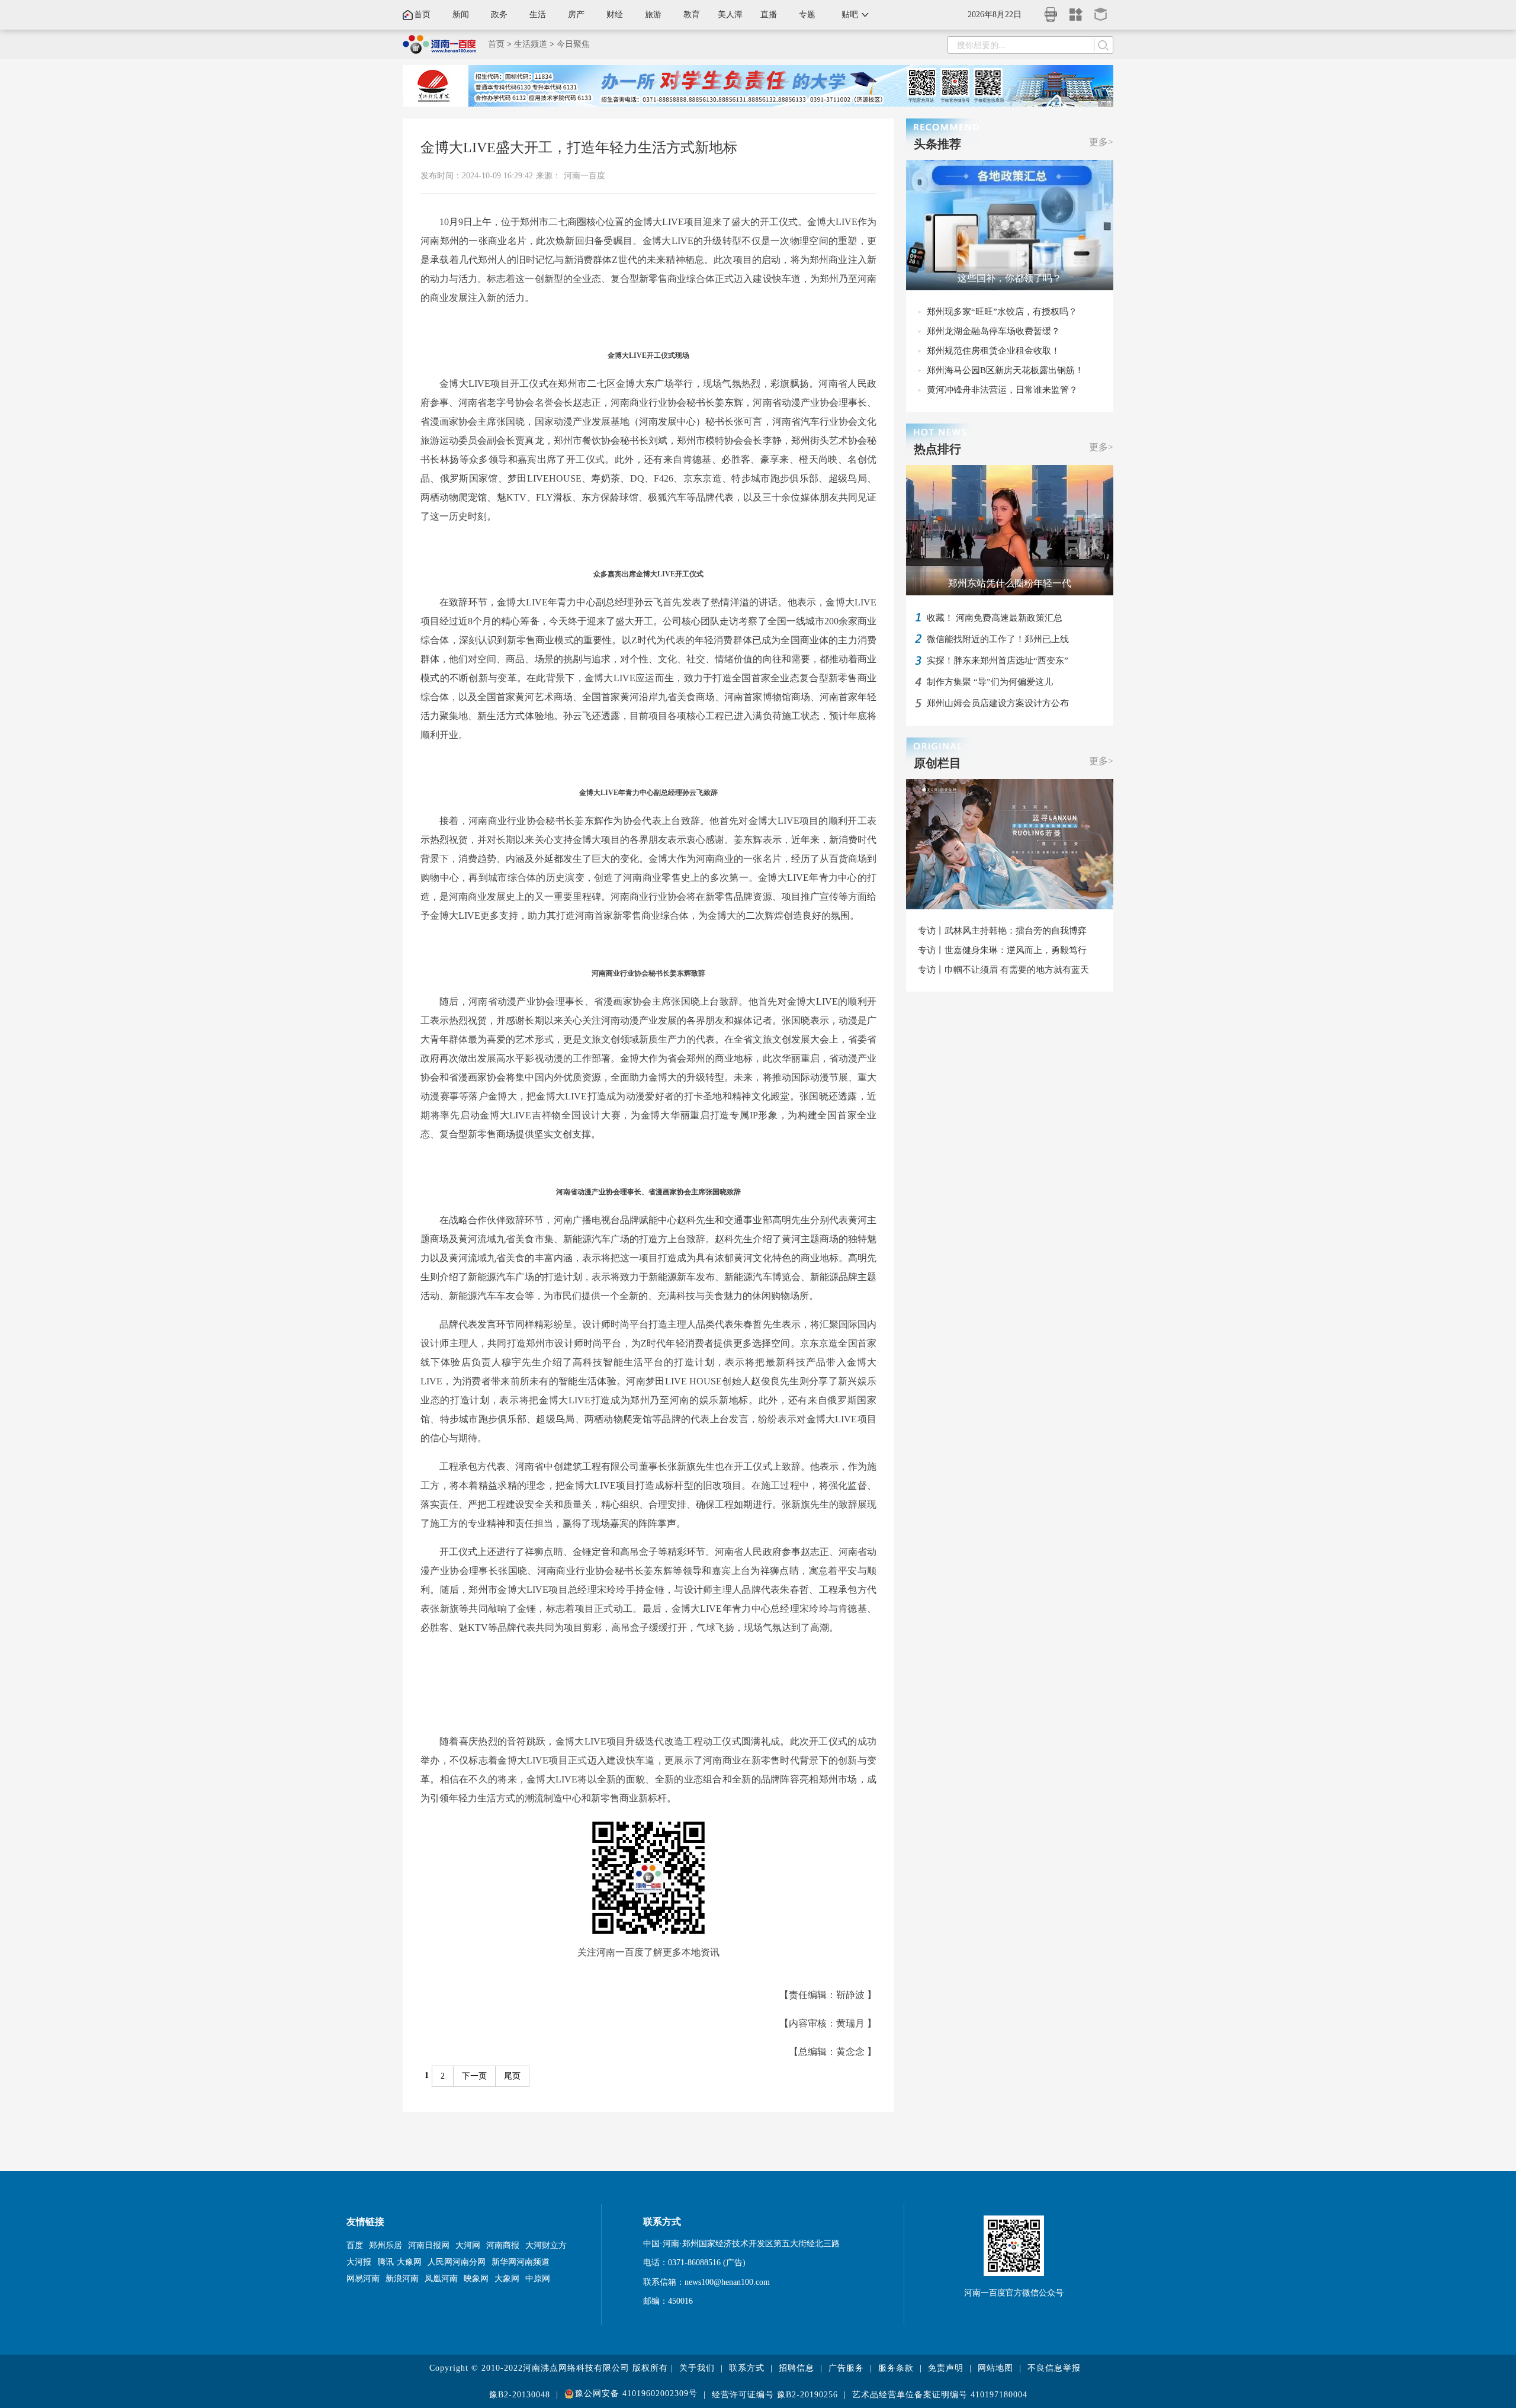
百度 (355, 2245)
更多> (1101, 142)
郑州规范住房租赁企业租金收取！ (993, 351)
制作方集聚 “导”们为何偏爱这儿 (990, 682)
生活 (538, 15)
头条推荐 (937, 144)
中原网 (538, 2279)
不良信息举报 (1054, 2368)
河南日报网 (429, 2245)
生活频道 (531, 44)
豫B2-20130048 (520, 2395)
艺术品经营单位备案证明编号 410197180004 (940, 2395)
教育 (692, 15)
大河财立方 (546, 2245)
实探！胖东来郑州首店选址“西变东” (998, 660)
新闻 (461, 15)
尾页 (512, 2076)
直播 (769, 15)
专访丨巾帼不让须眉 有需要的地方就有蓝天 (1003, 970)
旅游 (653, 15)
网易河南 (363, 2279)
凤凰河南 (441, 2279)
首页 (422, 15)
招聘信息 (796, 2368)
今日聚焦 (573, 44)
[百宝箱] (1101, 10)
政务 (499, 15)
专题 (807, 15)
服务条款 (896, 2368)
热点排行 (937, 449)
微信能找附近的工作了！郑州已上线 (998, 639)
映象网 (476, 2279)
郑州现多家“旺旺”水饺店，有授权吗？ (1002, 312)
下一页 (474, 2076)
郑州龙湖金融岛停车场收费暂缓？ (993, 331)
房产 (576, 15)
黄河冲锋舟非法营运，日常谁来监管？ (1002, 390)
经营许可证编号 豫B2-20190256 (775, 2395)
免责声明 (946, 2368)
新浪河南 (402, 2279)
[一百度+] (1076, 10)
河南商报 (503, 2245)
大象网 (507, 2279)
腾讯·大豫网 (399, 2262)
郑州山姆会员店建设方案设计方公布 (998, 703)
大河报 (359, 2262)
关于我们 (697, 2368)
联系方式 (747, 2368)
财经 (615, 15)
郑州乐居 (386, 2245)
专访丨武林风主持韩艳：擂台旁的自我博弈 (1002, 931)
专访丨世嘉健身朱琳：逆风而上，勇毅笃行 (1002, 950)
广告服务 (846, 2368)
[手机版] (1051, 11)
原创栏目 (937, 763)
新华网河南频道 (521, 2262)
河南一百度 (584, 176)
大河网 (468, 2245)
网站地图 (995, 2368)
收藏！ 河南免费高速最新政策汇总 (995, 618)
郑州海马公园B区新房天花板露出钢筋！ (1005, 370)
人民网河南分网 (457, 2262)
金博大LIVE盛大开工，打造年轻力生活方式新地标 (579, 148)
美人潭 (730, 15)
